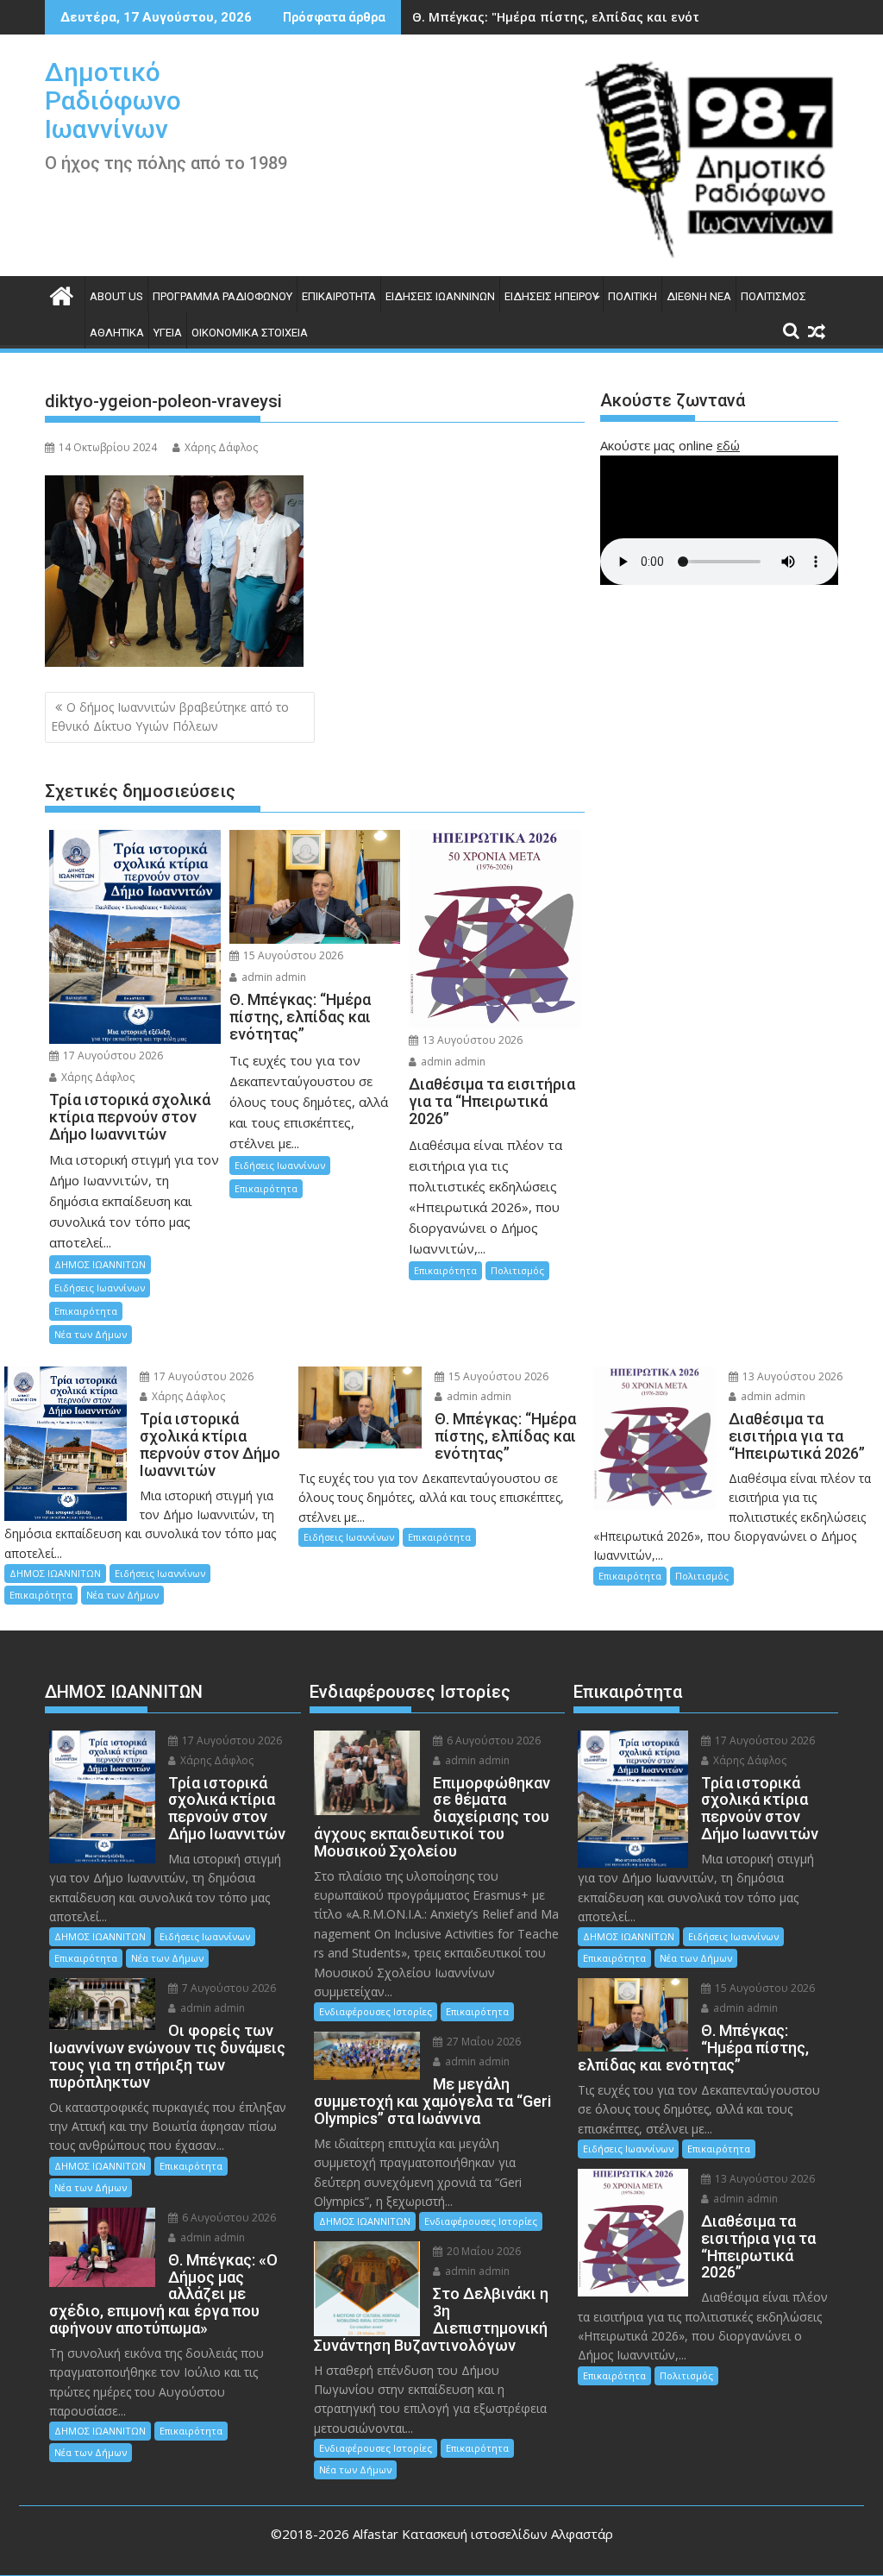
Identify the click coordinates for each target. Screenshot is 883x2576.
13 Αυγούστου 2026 (471, 1040)
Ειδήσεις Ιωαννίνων (440, 296)
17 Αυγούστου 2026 (112, 1056)
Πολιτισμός (773, 296)
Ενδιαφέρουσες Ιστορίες (376, 2011)
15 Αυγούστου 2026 (292, 955)
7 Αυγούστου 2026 (228, 1988)
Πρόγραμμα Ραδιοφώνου (222, 296)
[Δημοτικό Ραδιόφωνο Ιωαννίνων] (62, 294)
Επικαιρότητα (339, 296)
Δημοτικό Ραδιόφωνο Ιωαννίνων (113, 101)
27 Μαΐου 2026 (482, 2042)
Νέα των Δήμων (91, 1334)
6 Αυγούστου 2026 (228, 2218)
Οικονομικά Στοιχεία (250, 333)
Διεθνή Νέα (699, 296)
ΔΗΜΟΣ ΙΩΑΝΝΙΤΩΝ (100, 1264)
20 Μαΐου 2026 (482, 2251)
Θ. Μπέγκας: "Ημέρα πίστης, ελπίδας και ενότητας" (573, 17)
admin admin (272, 977)
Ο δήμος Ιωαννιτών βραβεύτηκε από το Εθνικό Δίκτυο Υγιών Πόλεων (170, 716)
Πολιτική (633, 296)
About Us (116, 296)
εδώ (728, 445)
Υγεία (168, 333)
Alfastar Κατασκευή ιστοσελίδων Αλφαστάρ (483, 2534)
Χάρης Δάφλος (221, 447)
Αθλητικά (117, 333)
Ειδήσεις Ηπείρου (551, 296)
